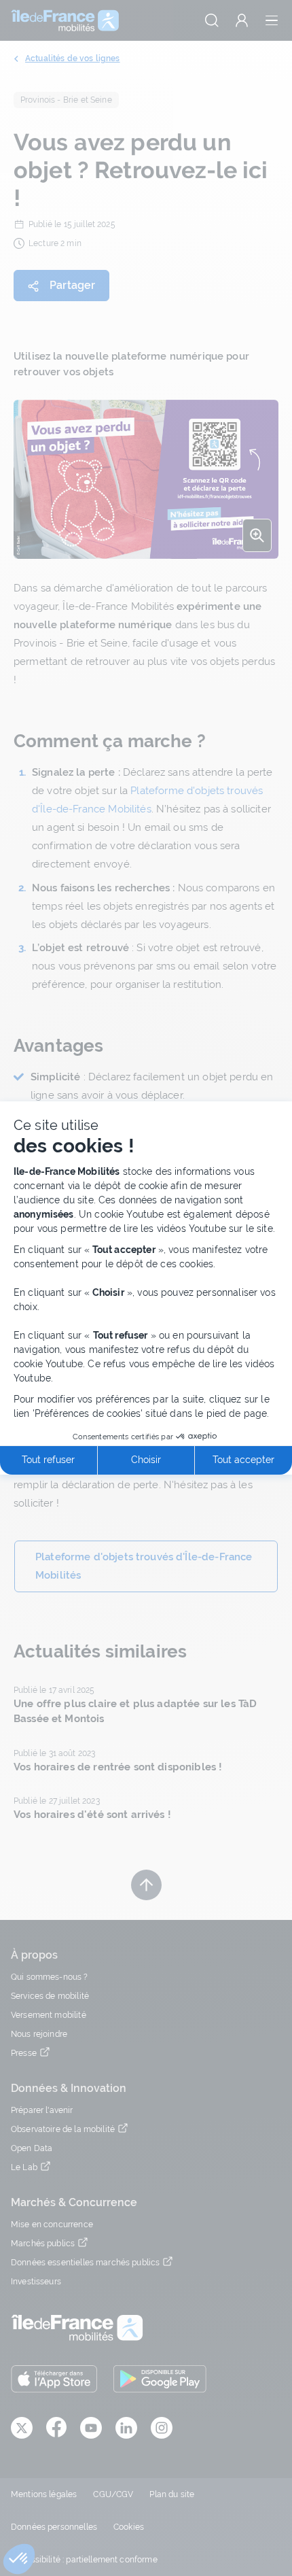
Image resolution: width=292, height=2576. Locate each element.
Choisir (146, 1460)
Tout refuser (48, 1460)
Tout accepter (243, 1460)
